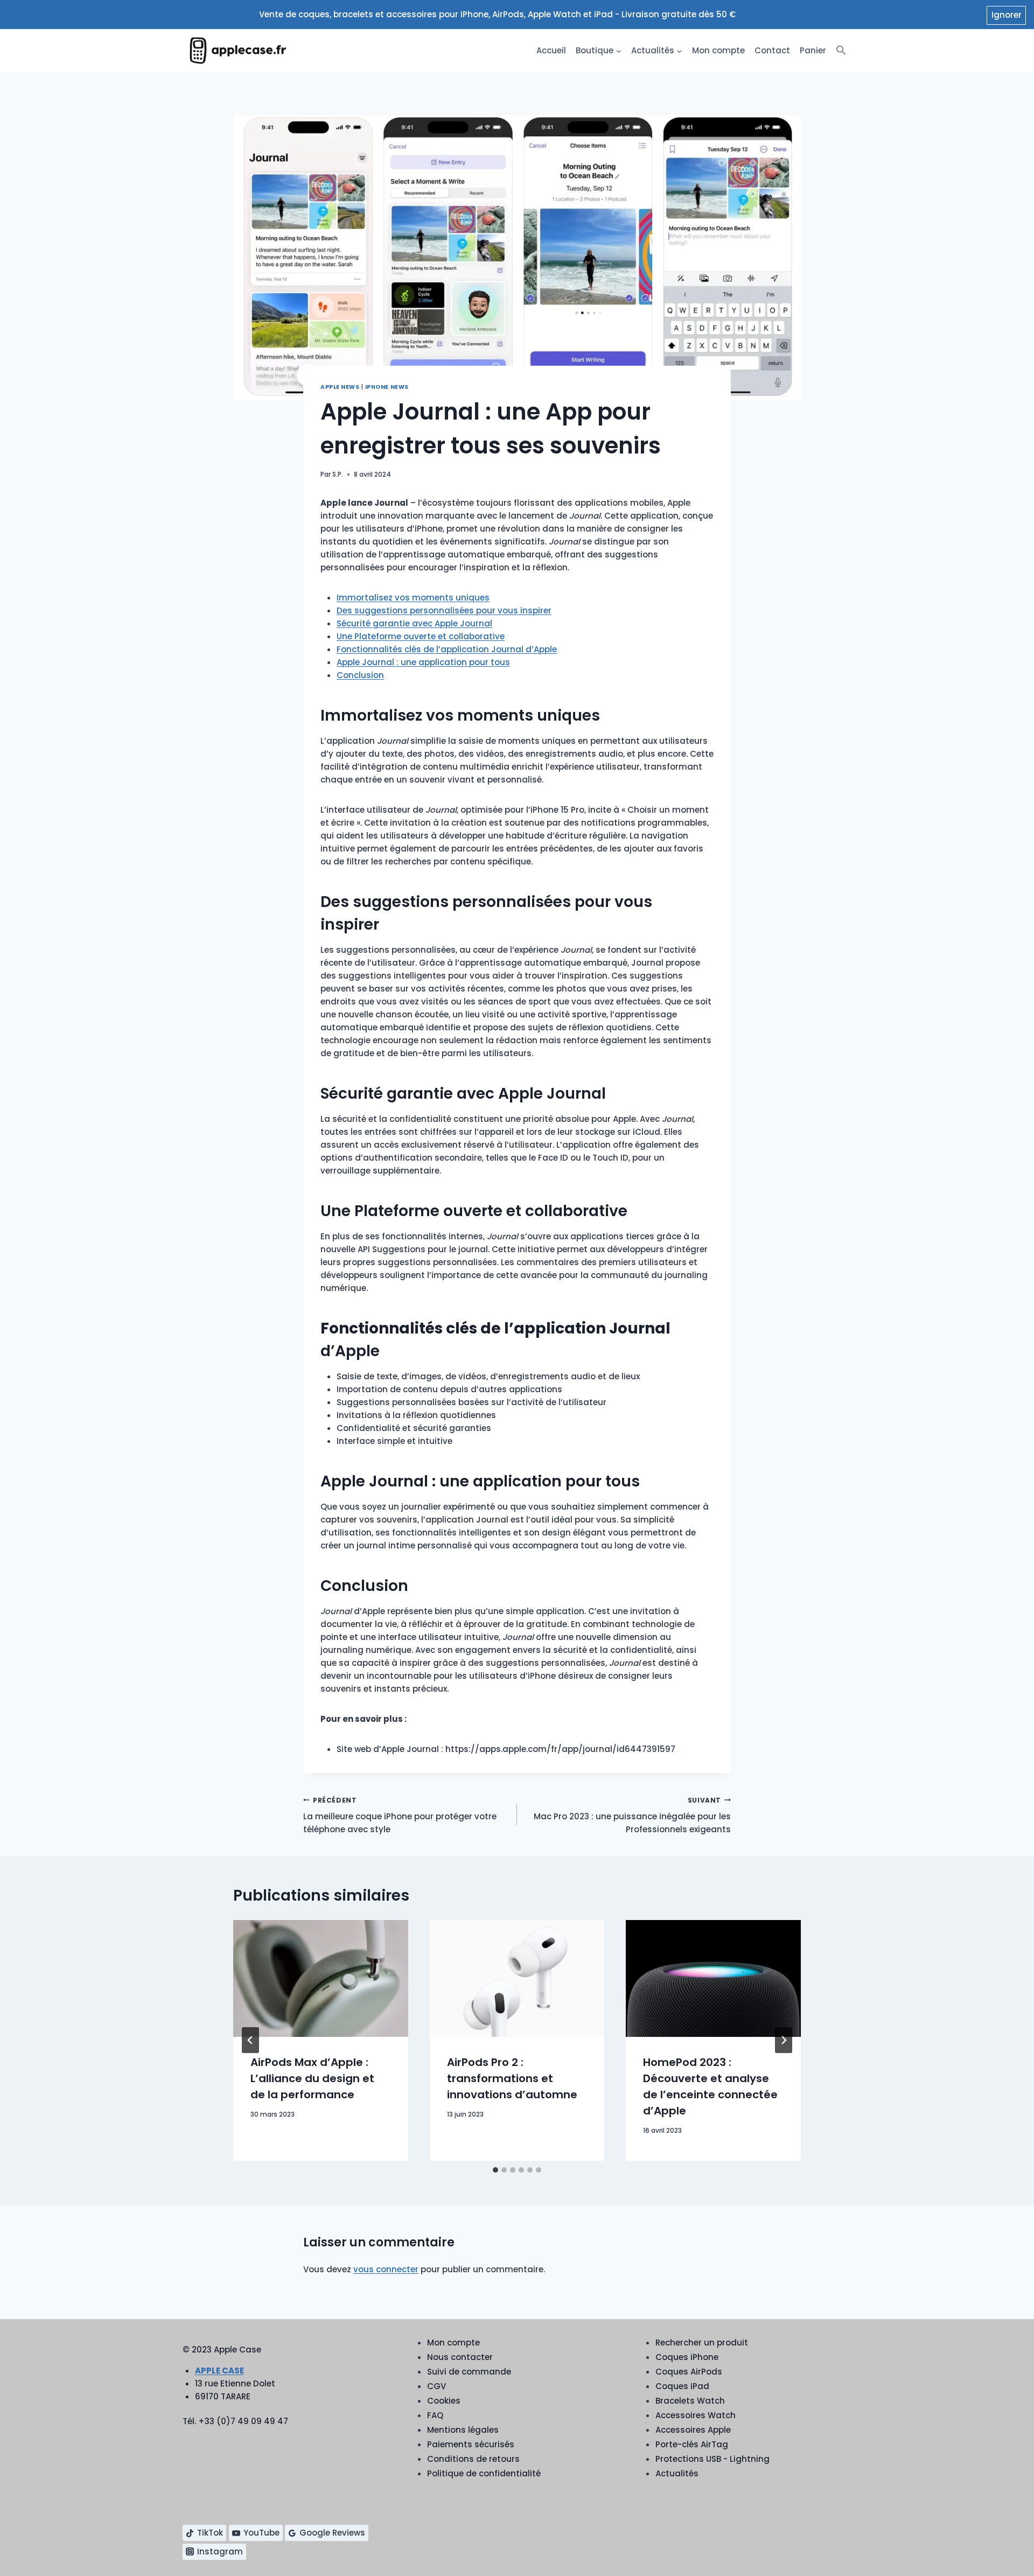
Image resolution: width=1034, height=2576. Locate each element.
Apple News (340, 387)
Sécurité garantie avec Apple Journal (414, 623)
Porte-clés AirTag (692, 2444)
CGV (436, 2386)
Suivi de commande (469, 2372)
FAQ (435, 2415)
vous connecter (386, 2269)
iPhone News (387, 387)
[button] (841, 51)
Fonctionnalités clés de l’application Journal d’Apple (447, 649)
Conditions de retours (473, 2459)
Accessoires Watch (696, 2415)
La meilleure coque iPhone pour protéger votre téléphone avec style (400, 1816)
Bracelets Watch (690, 2401)
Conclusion (360, 675)
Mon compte (718, 50)
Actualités (677, 2473)
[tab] (495, 2170)
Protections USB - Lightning (712, 2459)
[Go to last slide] (250, 2040)
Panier (813, 50)
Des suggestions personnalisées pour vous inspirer (444, 610)
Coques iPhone (687, 2357)
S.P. (338, 474)
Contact (772, 50)
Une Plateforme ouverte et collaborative (421, 636)
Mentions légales (463, 2430)
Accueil (551, 50)
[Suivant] (784, 2040)
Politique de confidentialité (484, 2473)
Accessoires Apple (693, 2430)
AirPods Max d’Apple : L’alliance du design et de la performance (312, 2078)
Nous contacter (460, 2357)
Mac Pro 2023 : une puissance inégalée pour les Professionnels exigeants (632, 1816)
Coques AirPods (689, 2372)
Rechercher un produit (702, 2343)
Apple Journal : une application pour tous (423, 662)
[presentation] (321, 1978)
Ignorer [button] (1007, 15)
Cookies (444, 2401)
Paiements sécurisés (471, 2444)
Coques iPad (682, 2386)
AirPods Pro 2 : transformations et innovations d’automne (512, 2078)
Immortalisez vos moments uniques (413, 598)
